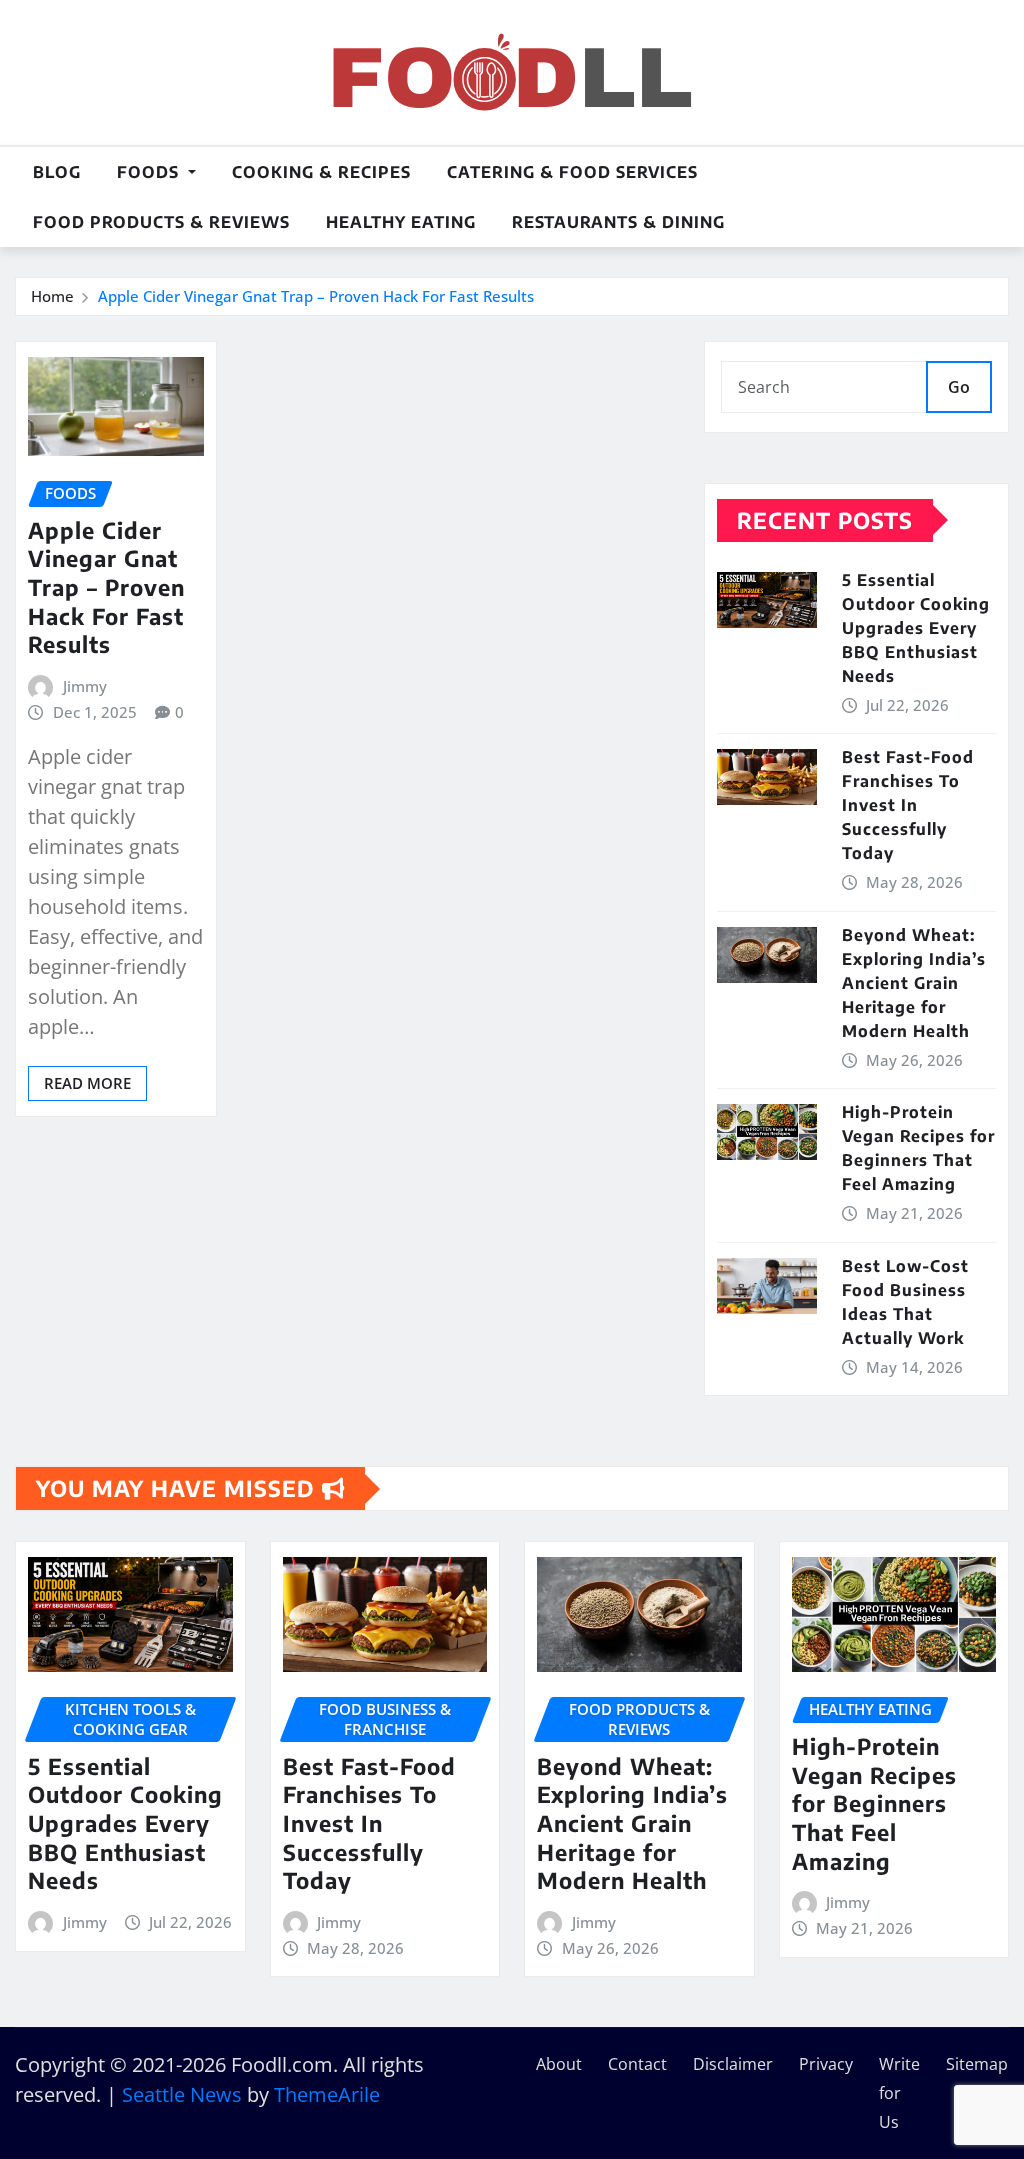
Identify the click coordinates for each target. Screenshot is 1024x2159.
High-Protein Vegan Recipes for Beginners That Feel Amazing (874, 1803)
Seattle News (182, 2094)
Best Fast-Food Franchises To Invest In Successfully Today (908, 805)
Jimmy (85, 686)
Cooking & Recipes (321, 172)
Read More (87, 1083)
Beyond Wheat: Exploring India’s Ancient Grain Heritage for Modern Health (914, 983)
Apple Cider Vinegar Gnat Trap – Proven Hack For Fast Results (316, 296)
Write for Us (899, 2093)
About (559, 2064)
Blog (57, 172)
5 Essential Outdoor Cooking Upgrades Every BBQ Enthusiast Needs (916, 628)
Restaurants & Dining (618, 222)
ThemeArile (327, 2094)
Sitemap (977, 2064)
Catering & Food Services (572, 172)
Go (959, 387)
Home (52, 296)
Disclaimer (733, 2064)
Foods (150, 172)
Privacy (826, 2064)
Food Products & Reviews (161, 222)
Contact (637, 2064)
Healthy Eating (401, 222)
